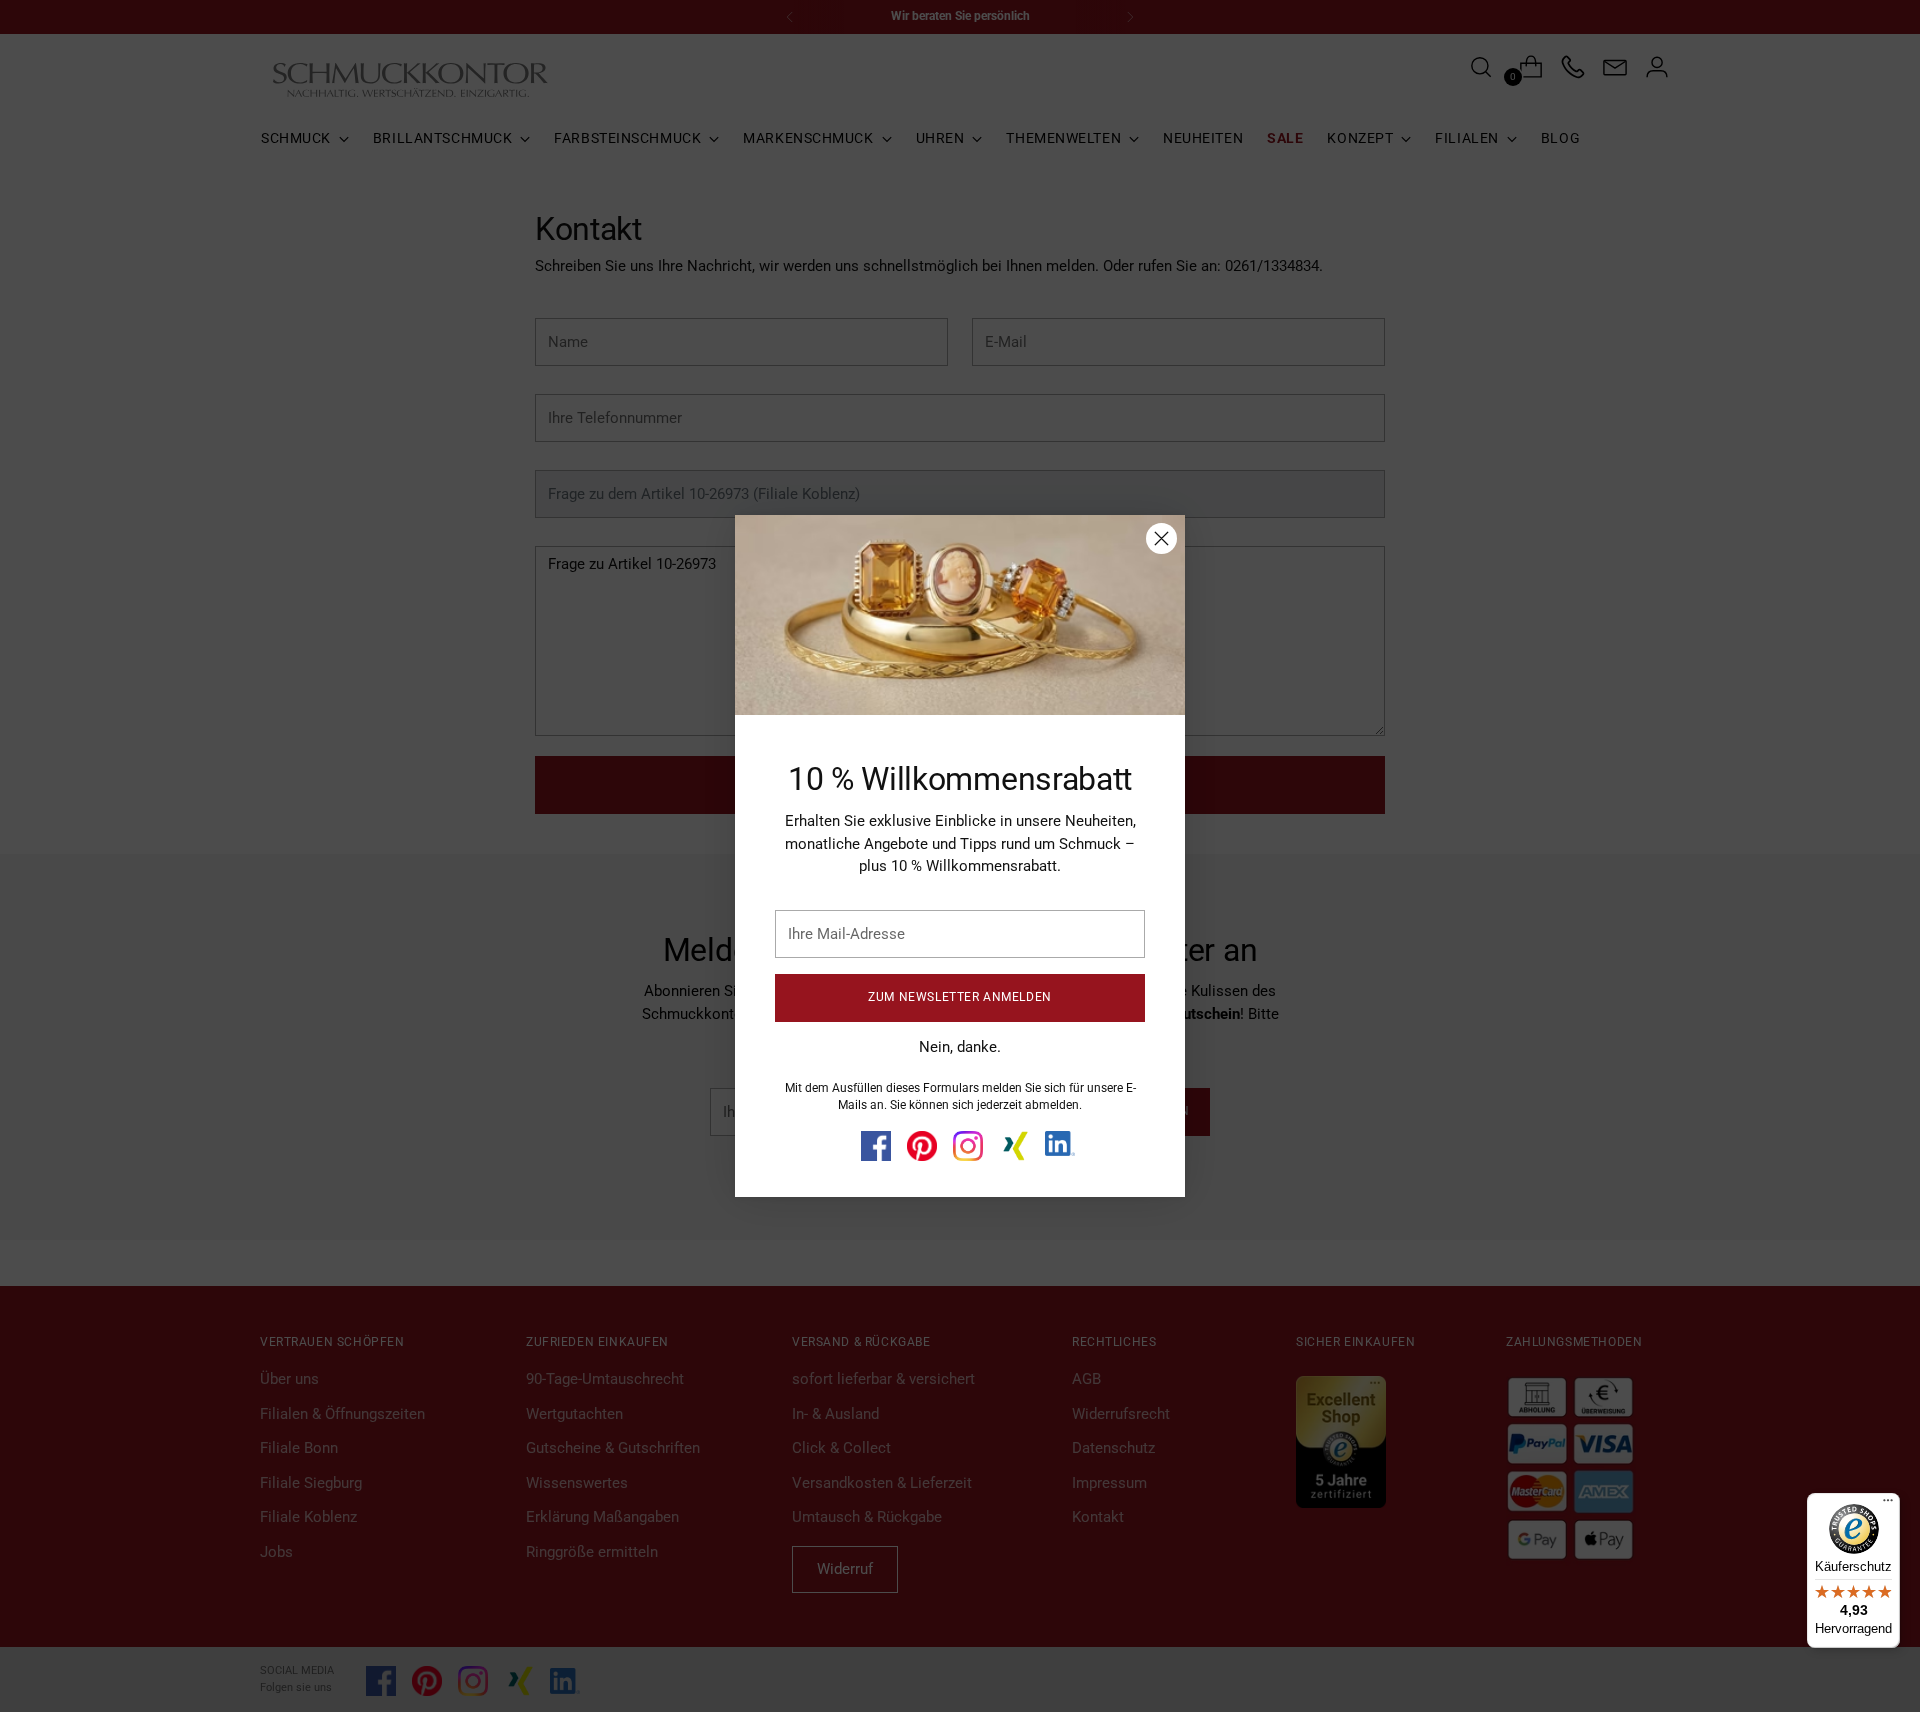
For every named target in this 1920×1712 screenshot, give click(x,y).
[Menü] (1888, 1505)
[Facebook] (876, 1146)
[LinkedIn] (1060, 1144)
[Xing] (1014, 1146)
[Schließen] (1161, 538)
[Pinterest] (922, 1146)
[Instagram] (968, 1146)
